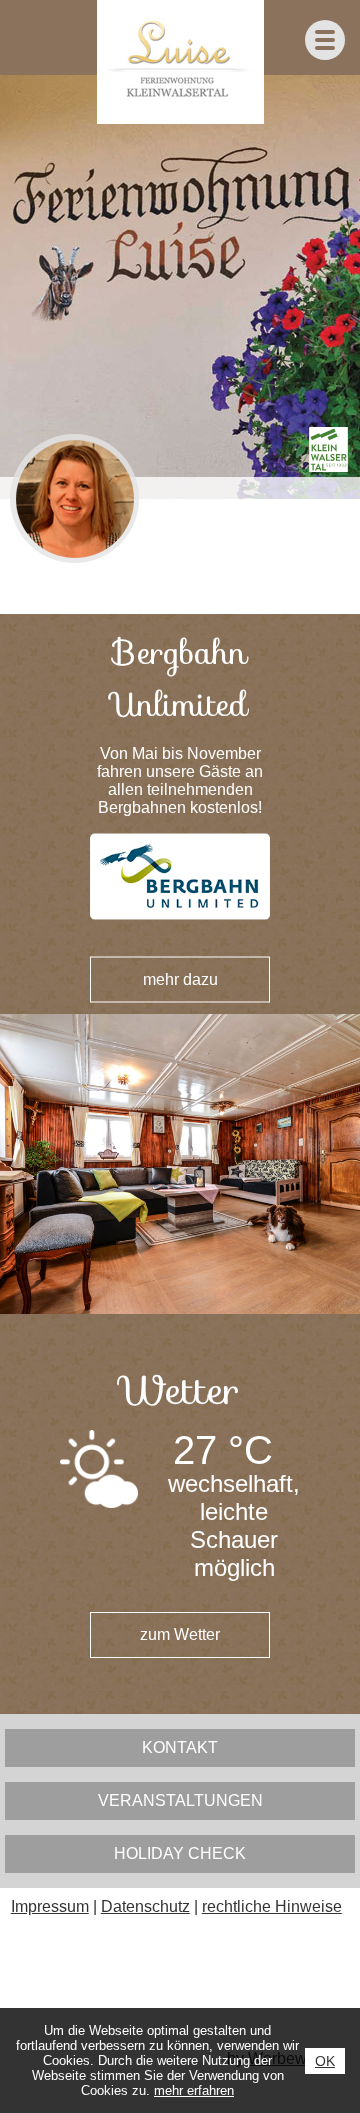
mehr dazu (180, 979)
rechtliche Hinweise (272, 1906)
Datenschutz (145, 1906)
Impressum (50, 1906)
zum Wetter (180, 1634)
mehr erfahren (194, 2090)
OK (325, 2061)
